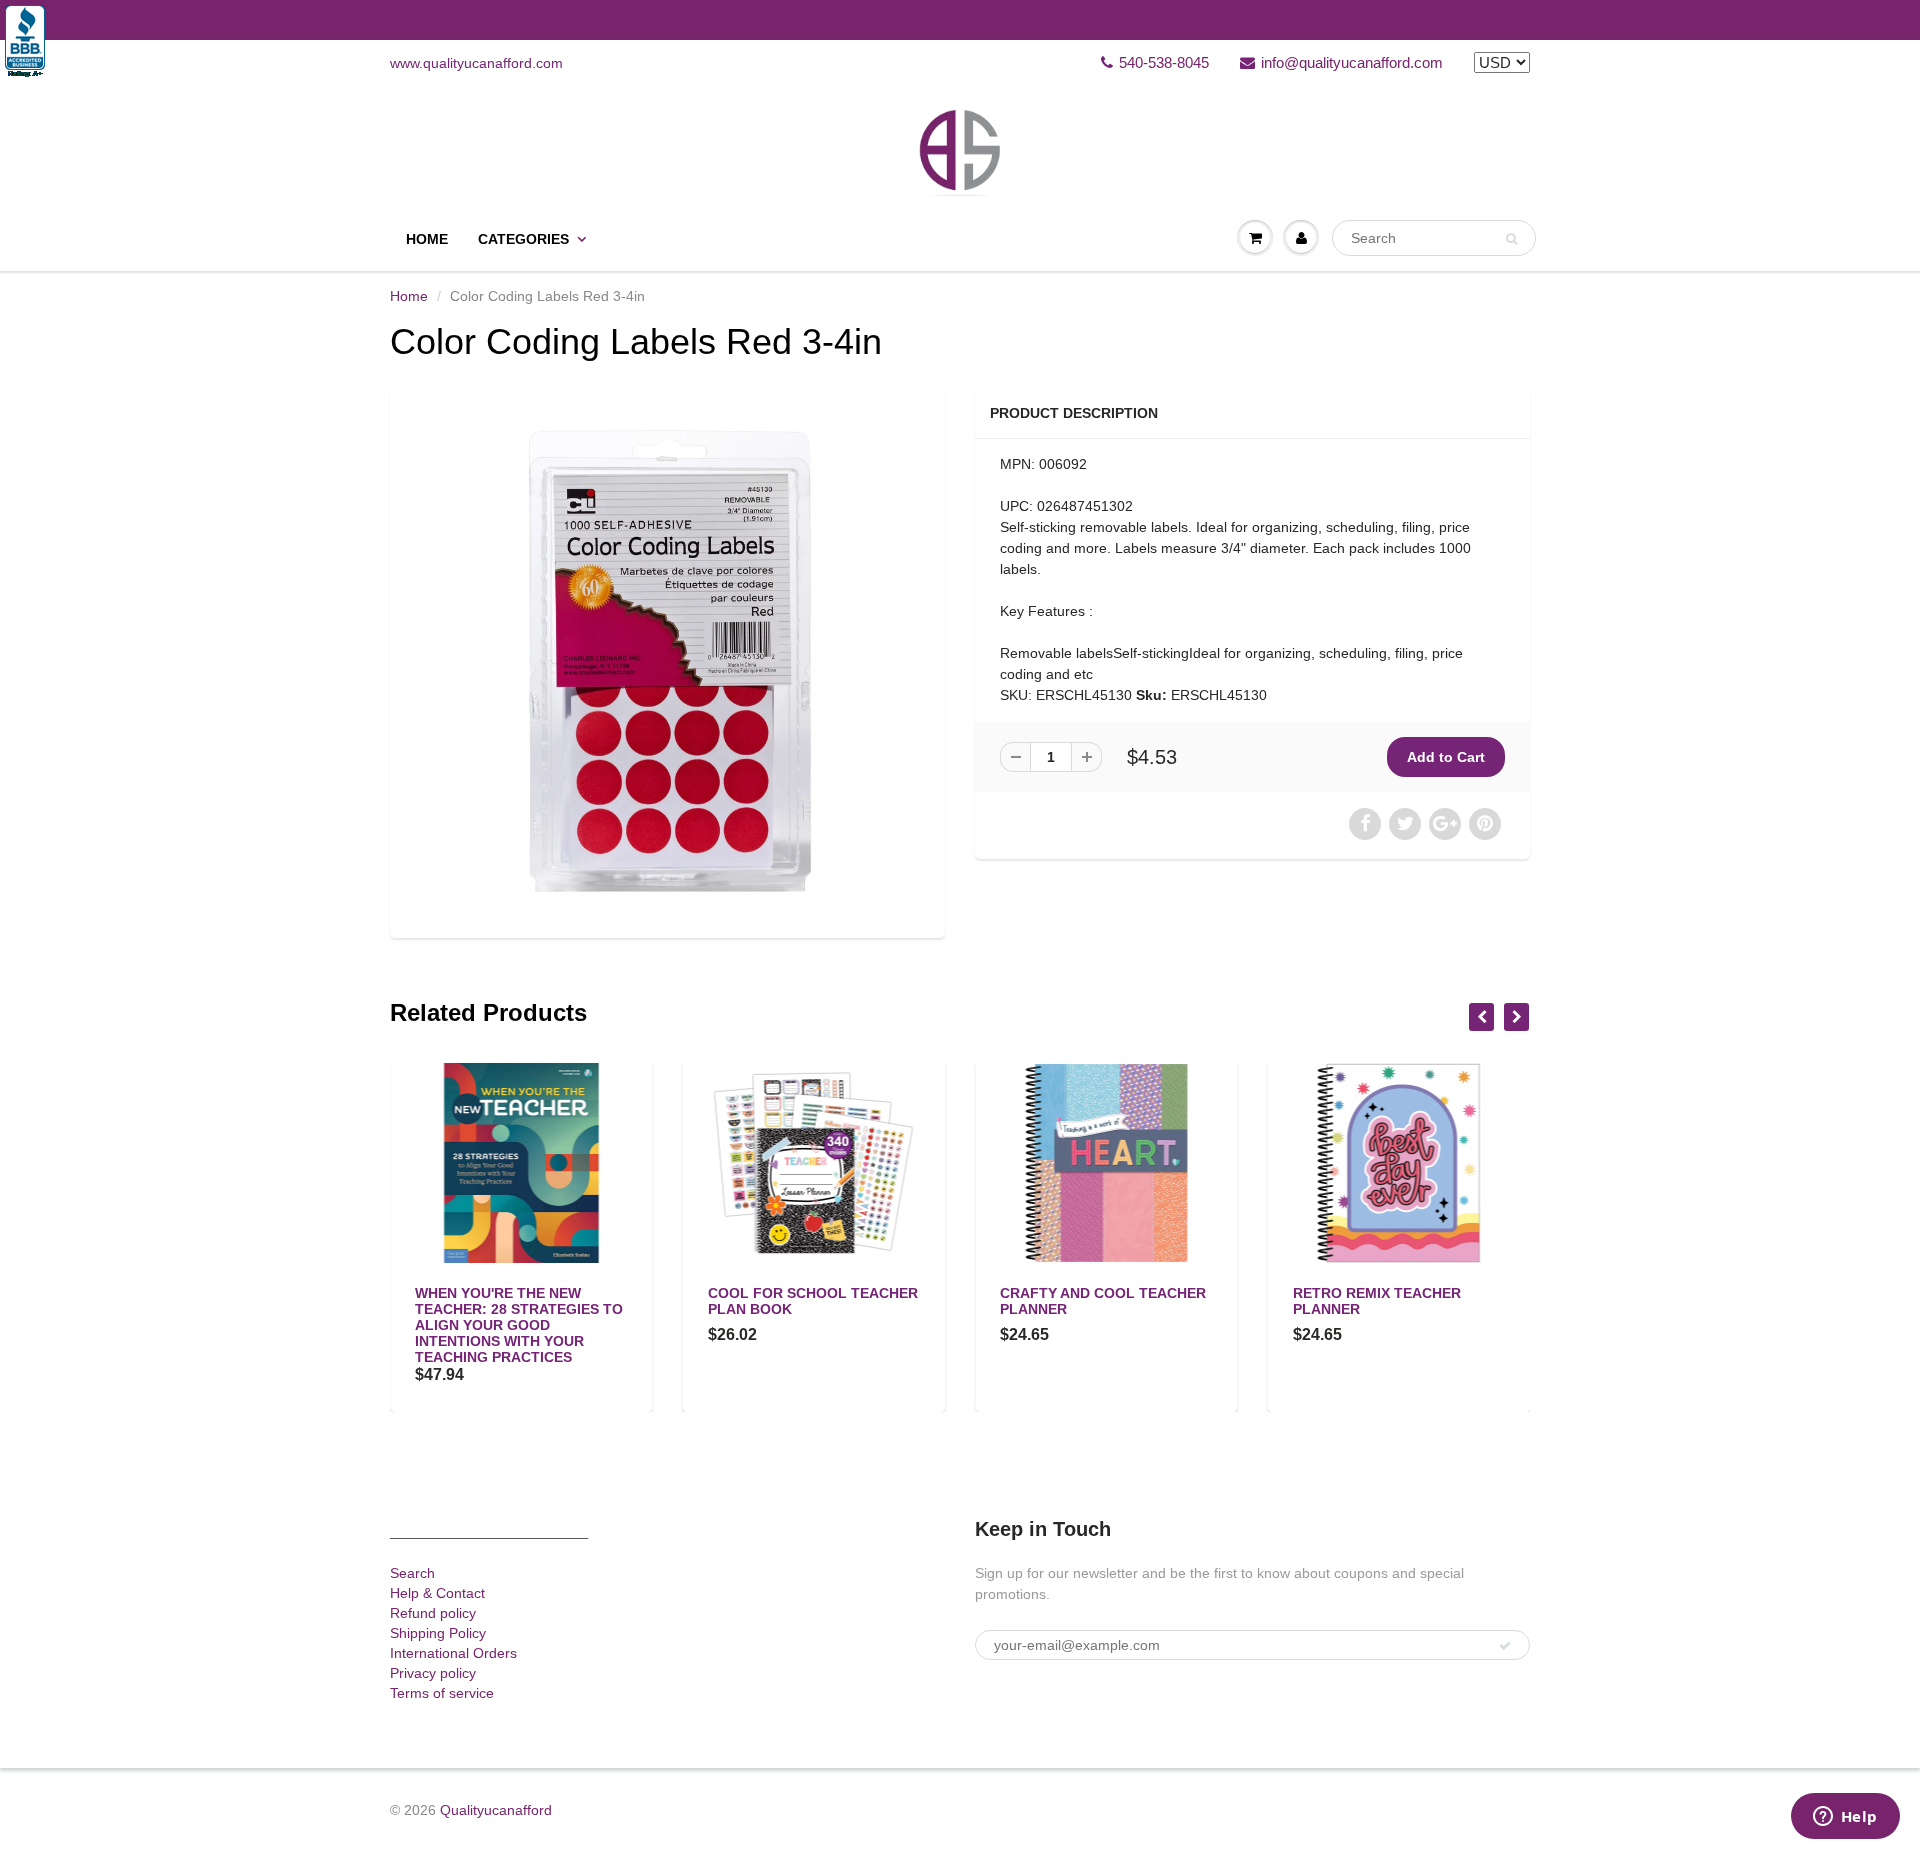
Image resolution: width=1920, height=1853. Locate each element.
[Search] (1511, 239)
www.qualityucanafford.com (476, 63)
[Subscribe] (1505, 1646)
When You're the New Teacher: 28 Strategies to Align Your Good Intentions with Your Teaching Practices (519, 1325)
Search (412, 1573)
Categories (523, 239)
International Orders (453, 1653)
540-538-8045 (1164, 62)
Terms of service (442, 1693)
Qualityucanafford (496, 1810)
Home (427, 239)
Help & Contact (437, 1593)
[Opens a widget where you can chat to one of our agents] (1845, 1818)
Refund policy (433, 1613)
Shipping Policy (438, 1633)
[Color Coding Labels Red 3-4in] (667, 660)
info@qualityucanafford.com (1352, 62)
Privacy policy (433, 1673)
